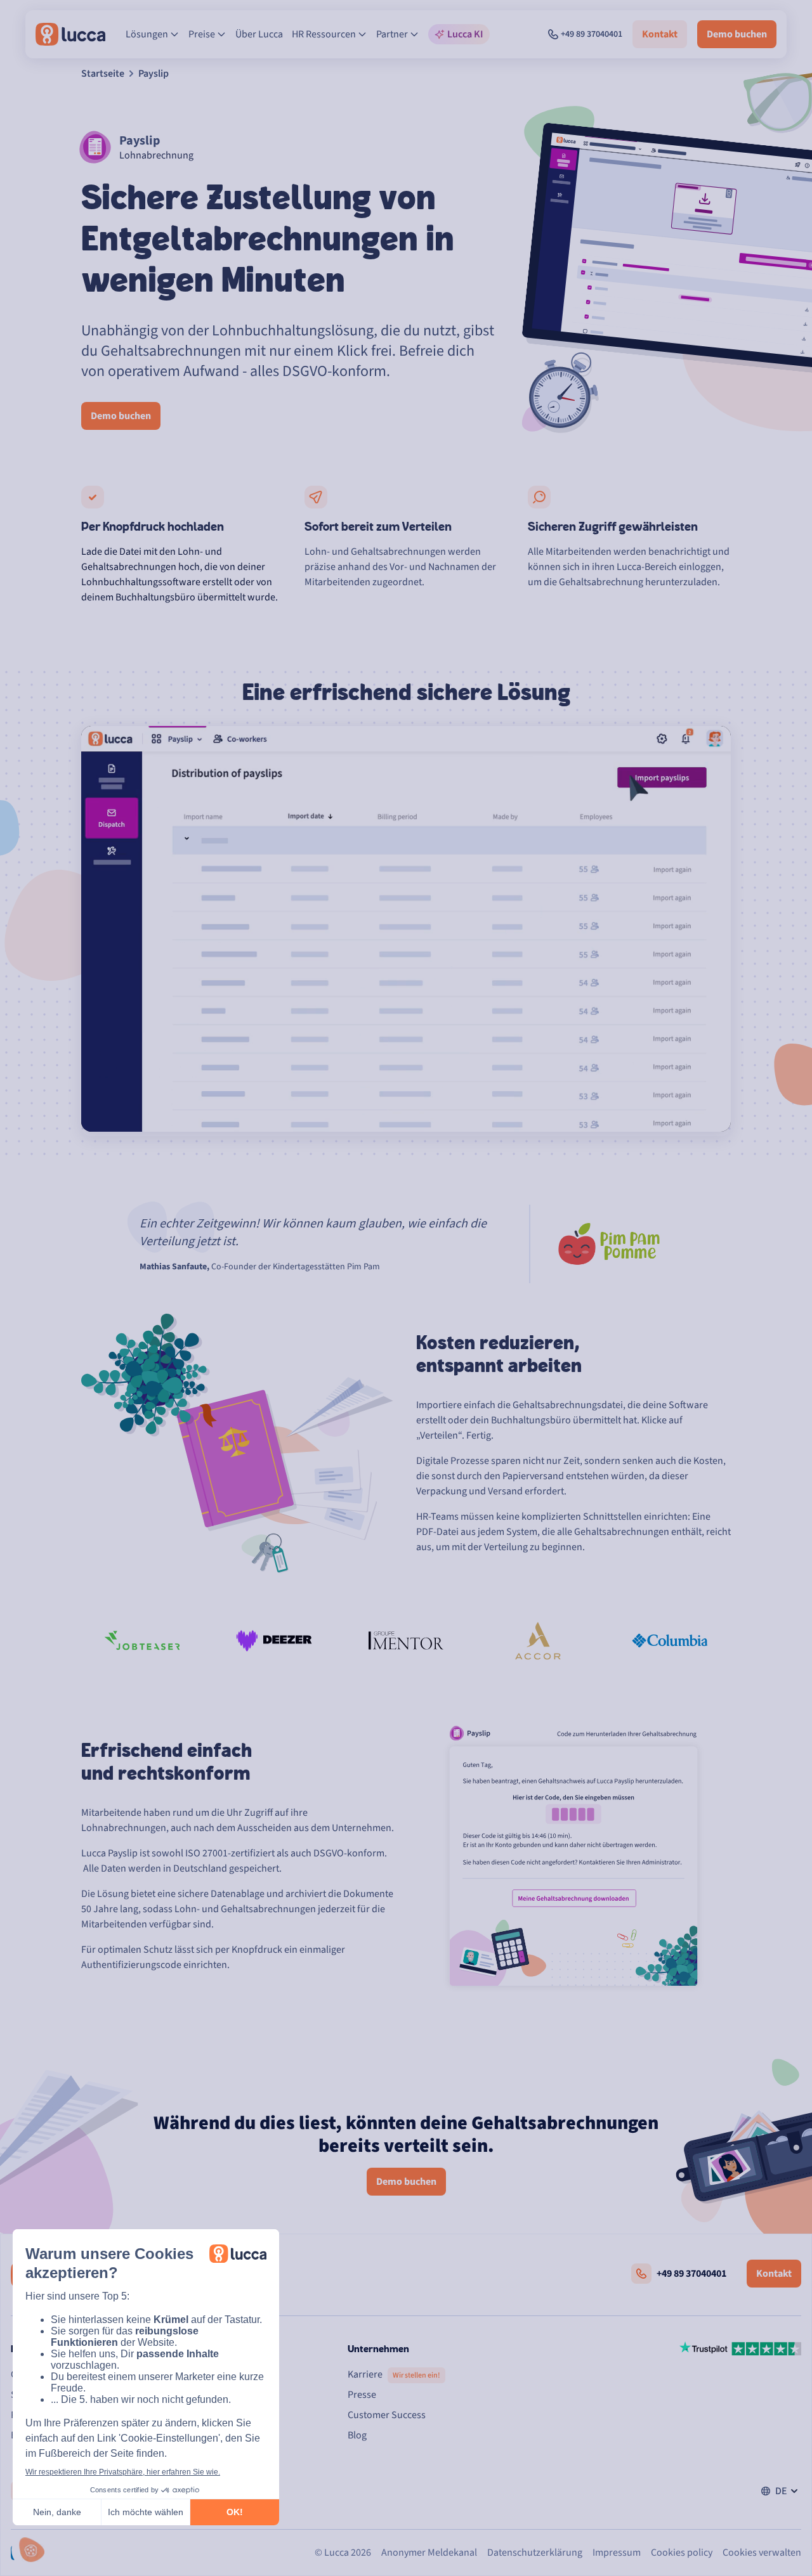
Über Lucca (259, 34)
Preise (202, 34)
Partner (392, 34)
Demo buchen (737, 34)
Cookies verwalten (762, 2553)
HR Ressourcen (324, 34)
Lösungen (147, 34)
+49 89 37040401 (592, 34)
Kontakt (660, 34)
